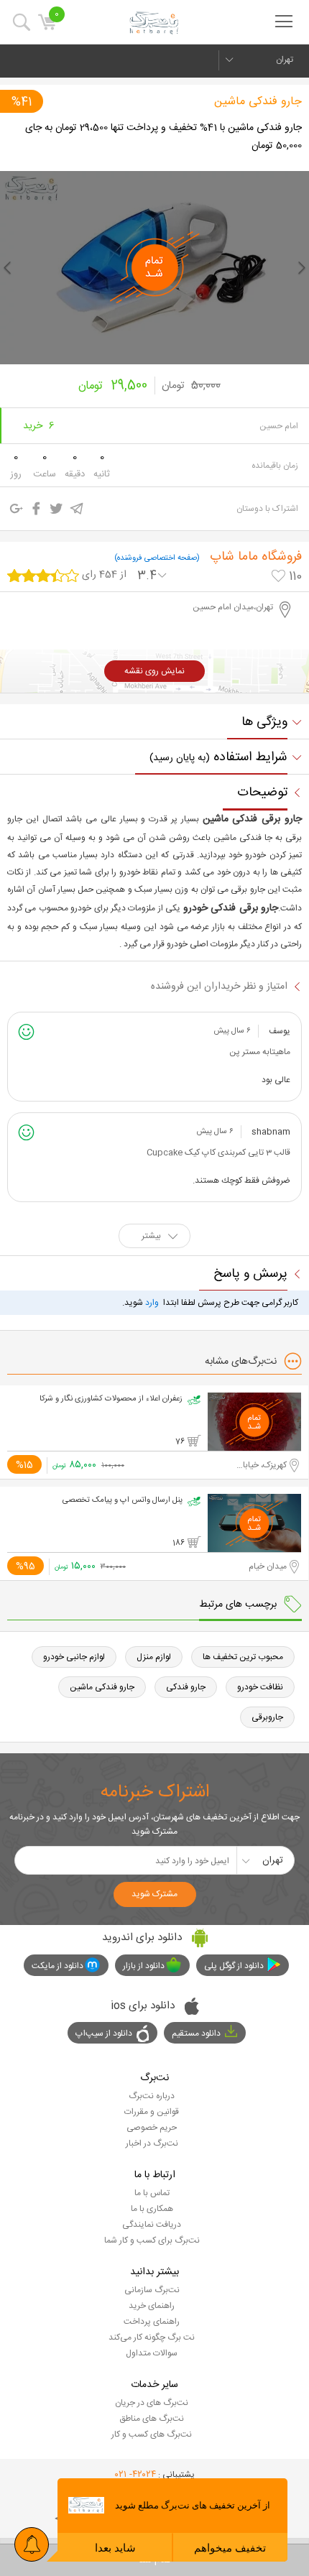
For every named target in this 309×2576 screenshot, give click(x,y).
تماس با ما (152, 2193)
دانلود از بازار (144, 1966)
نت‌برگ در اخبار (152, 2143)
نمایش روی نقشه (154, 671)
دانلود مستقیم (196, 2033)
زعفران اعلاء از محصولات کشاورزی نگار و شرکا (111, 1399)
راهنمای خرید (152, 2306)
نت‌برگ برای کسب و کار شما (152, 2240)
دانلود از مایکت (57, 1966)
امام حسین (279, 426)
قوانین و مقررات (152, 2112)
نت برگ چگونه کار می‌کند (152, 2337)
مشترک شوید (154, 1894)
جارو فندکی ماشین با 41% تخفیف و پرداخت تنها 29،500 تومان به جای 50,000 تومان (163, 137)
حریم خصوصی (152, 2128)
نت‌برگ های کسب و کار (152, 2434)
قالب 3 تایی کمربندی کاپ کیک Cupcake (218, 1153)
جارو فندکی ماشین (258, 102)
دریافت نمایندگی (152, 2225)
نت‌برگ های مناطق (152, 2419)
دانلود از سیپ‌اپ (104, 2033)
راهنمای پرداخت (152, 2322)
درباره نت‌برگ (152, 2096)
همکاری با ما (152, 2209)
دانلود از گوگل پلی (234, 1966)
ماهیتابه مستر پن (260, 1052)
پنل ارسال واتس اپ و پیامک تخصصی (123, 1500)
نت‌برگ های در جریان (152, 2403)
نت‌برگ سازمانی (152, 2290)
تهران (285, 60)
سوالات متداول (152, 2353)
